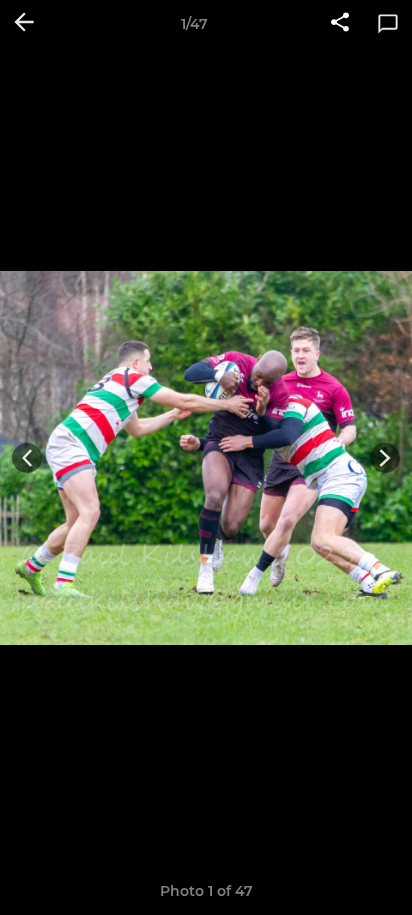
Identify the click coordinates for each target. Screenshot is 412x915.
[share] (340, 24)
